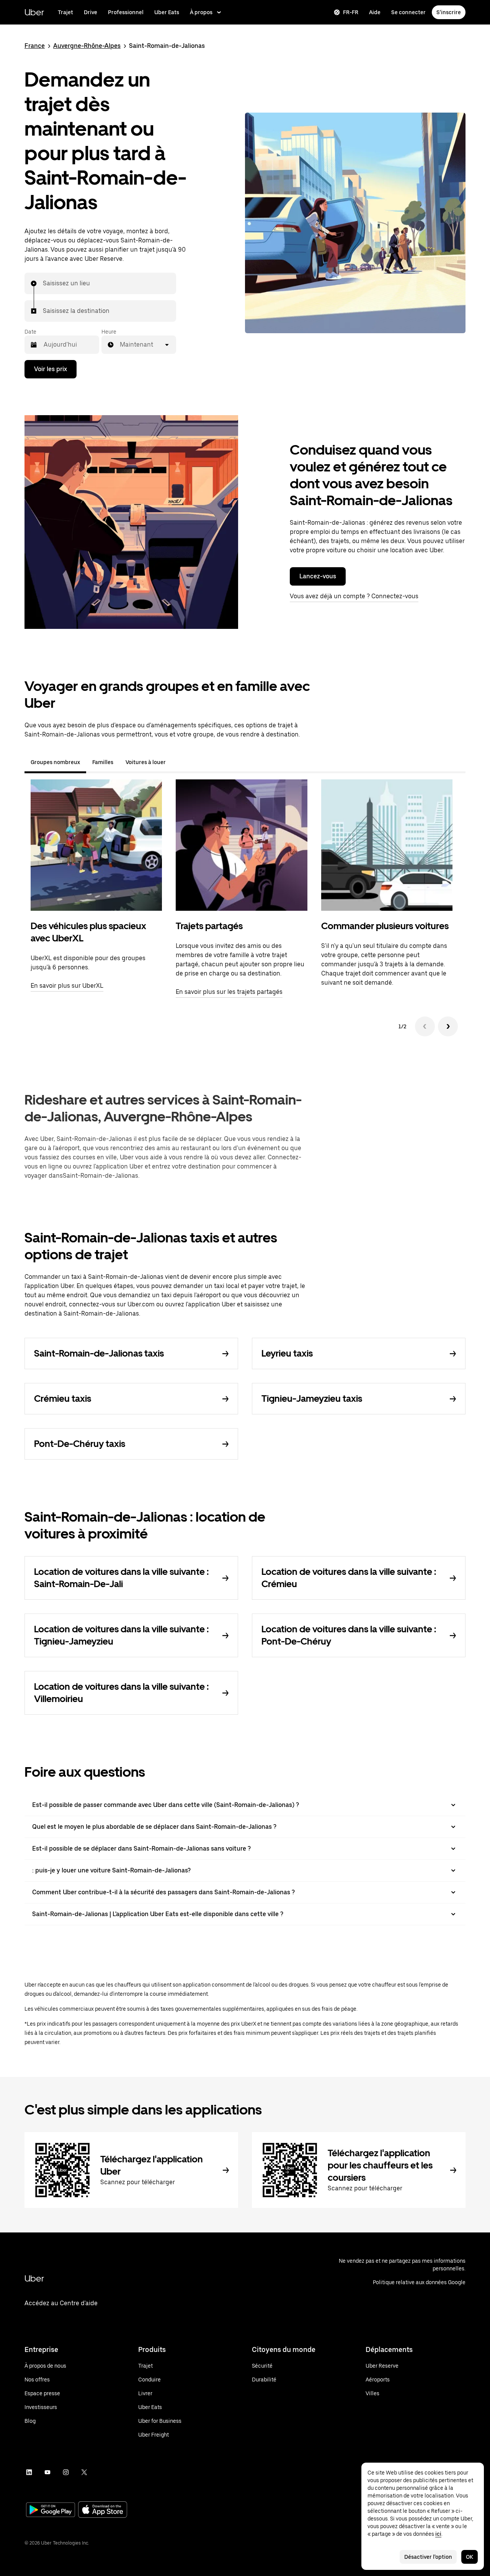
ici (438, 2534)
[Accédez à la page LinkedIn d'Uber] (29, 2472)
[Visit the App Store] (103, 2510)
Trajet (65, 12)
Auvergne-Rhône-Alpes (87, 46)
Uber (34, 12)
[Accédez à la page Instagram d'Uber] (66, 2472)
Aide (375, 12)
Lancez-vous (318, 576)
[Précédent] (425, 1026)
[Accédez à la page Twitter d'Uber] (84, 2472)
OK (470, 2557)
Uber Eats (167, 12)
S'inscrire (449, 12)
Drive (91, 12)
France (35, 46)
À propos (201, 12)
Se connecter (408, 12)
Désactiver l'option (428, 2557)
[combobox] (43, 283)
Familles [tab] (103, 762)
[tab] (178, 762)
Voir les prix (51, 369)
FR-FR (351, 12)
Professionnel (126, 12)
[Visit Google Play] (51, 2511)
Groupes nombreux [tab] (55, 762)
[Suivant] (448, 1026)
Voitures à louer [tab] (146, 762)
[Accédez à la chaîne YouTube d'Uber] (47, 2472)
